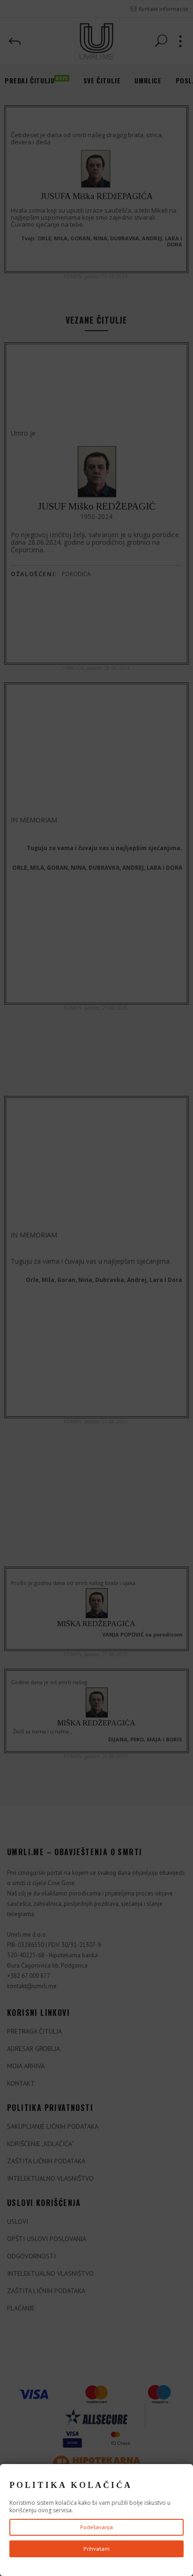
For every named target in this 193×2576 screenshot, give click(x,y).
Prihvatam (96, 2549)
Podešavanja (96, 2527)
